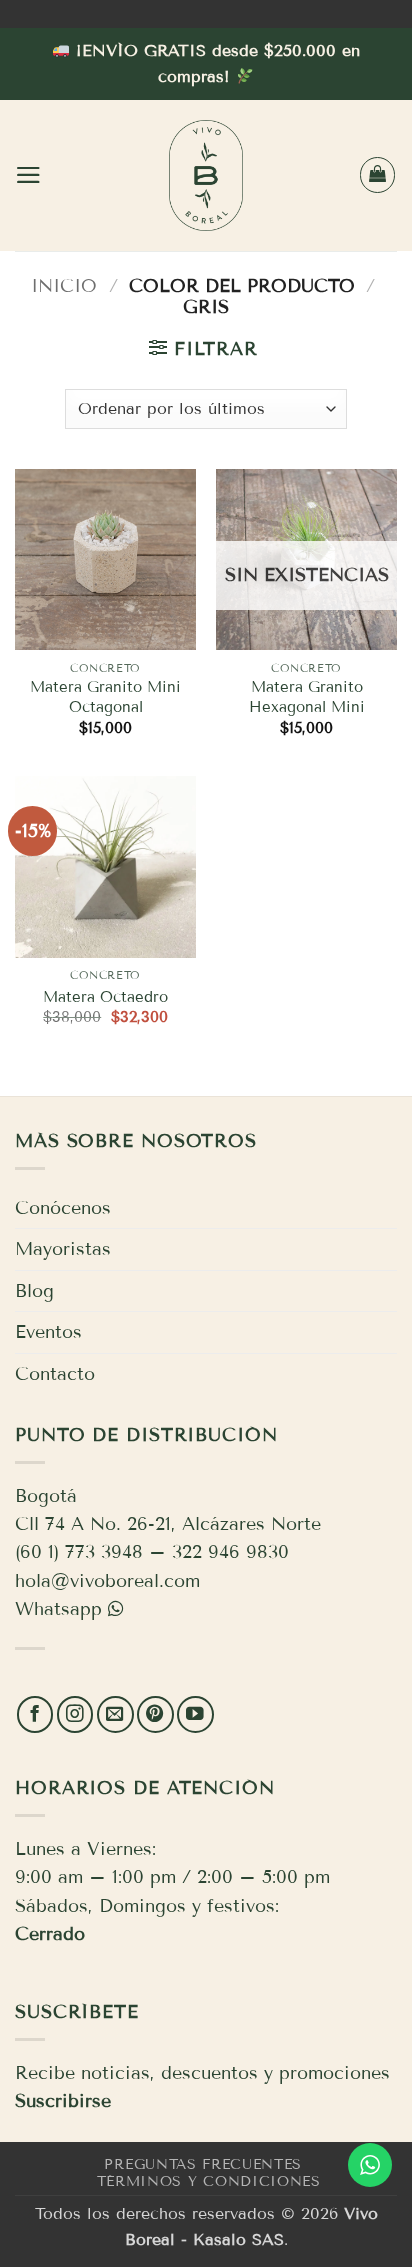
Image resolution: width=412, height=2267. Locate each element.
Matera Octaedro (105, 997)
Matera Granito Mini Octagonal (105, 697)
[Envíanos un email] (115, 1714)
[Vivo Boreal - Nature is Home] (206, 175)
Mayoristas (63, 1249)
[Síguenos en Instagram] (75, 1714)
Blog (34, 1291)
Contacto (55, 1374)
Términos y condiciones (209, 2181)
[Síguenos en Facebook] (35, 1714)
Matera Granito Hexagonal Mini (307, 697)
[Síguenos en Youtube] (195, 1714)
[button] (28, 175)
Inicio (64, 286)
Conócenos (63, 1208)
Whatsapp (58, 1609)
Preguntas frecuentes (203, 2164)
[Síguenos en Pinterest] (155, 1714)
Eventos (48, 1332)
